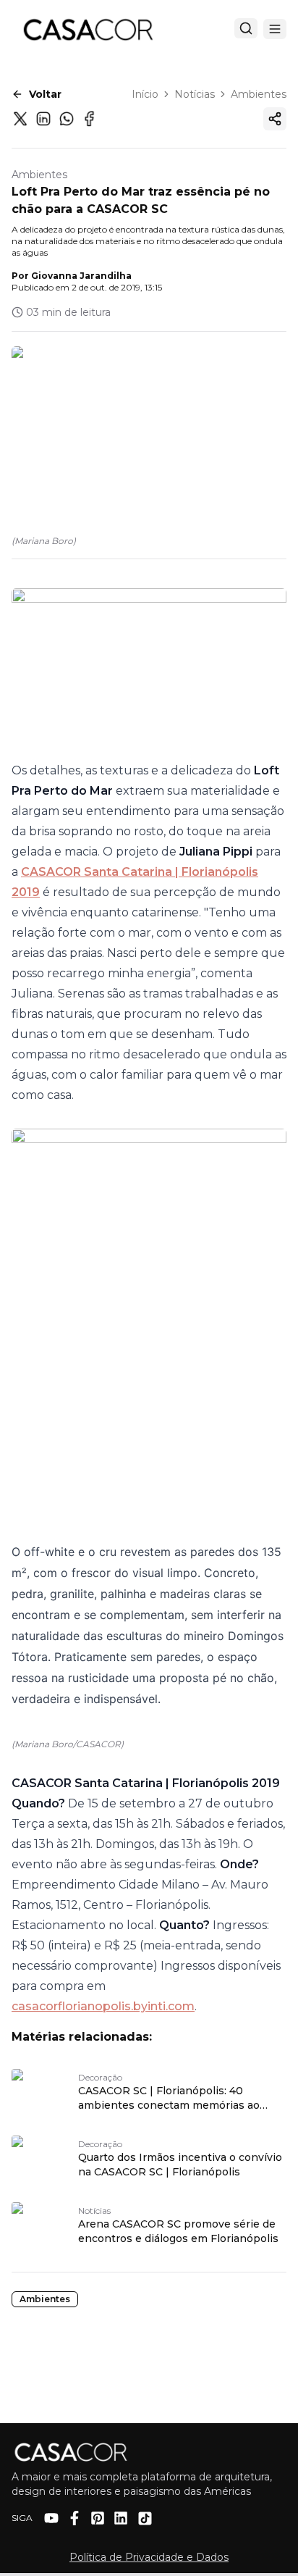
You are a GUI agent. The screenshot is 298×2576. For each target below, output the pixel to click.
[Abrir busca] (246, 28)
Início (145, 94)
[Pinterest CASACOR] (98, 2518)
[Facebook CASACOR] (74, 2518)
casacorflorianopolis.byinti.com (103, 2006)
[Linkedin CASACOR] (121, 2518)
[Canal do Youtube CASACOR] (51, 2518)
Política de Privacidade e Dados (149, 2557)
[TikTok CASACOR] (145, 2518)
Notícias (195, 94)
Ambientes (259, 94)
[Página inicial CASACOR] (88, 29)
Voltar (45, 94)
